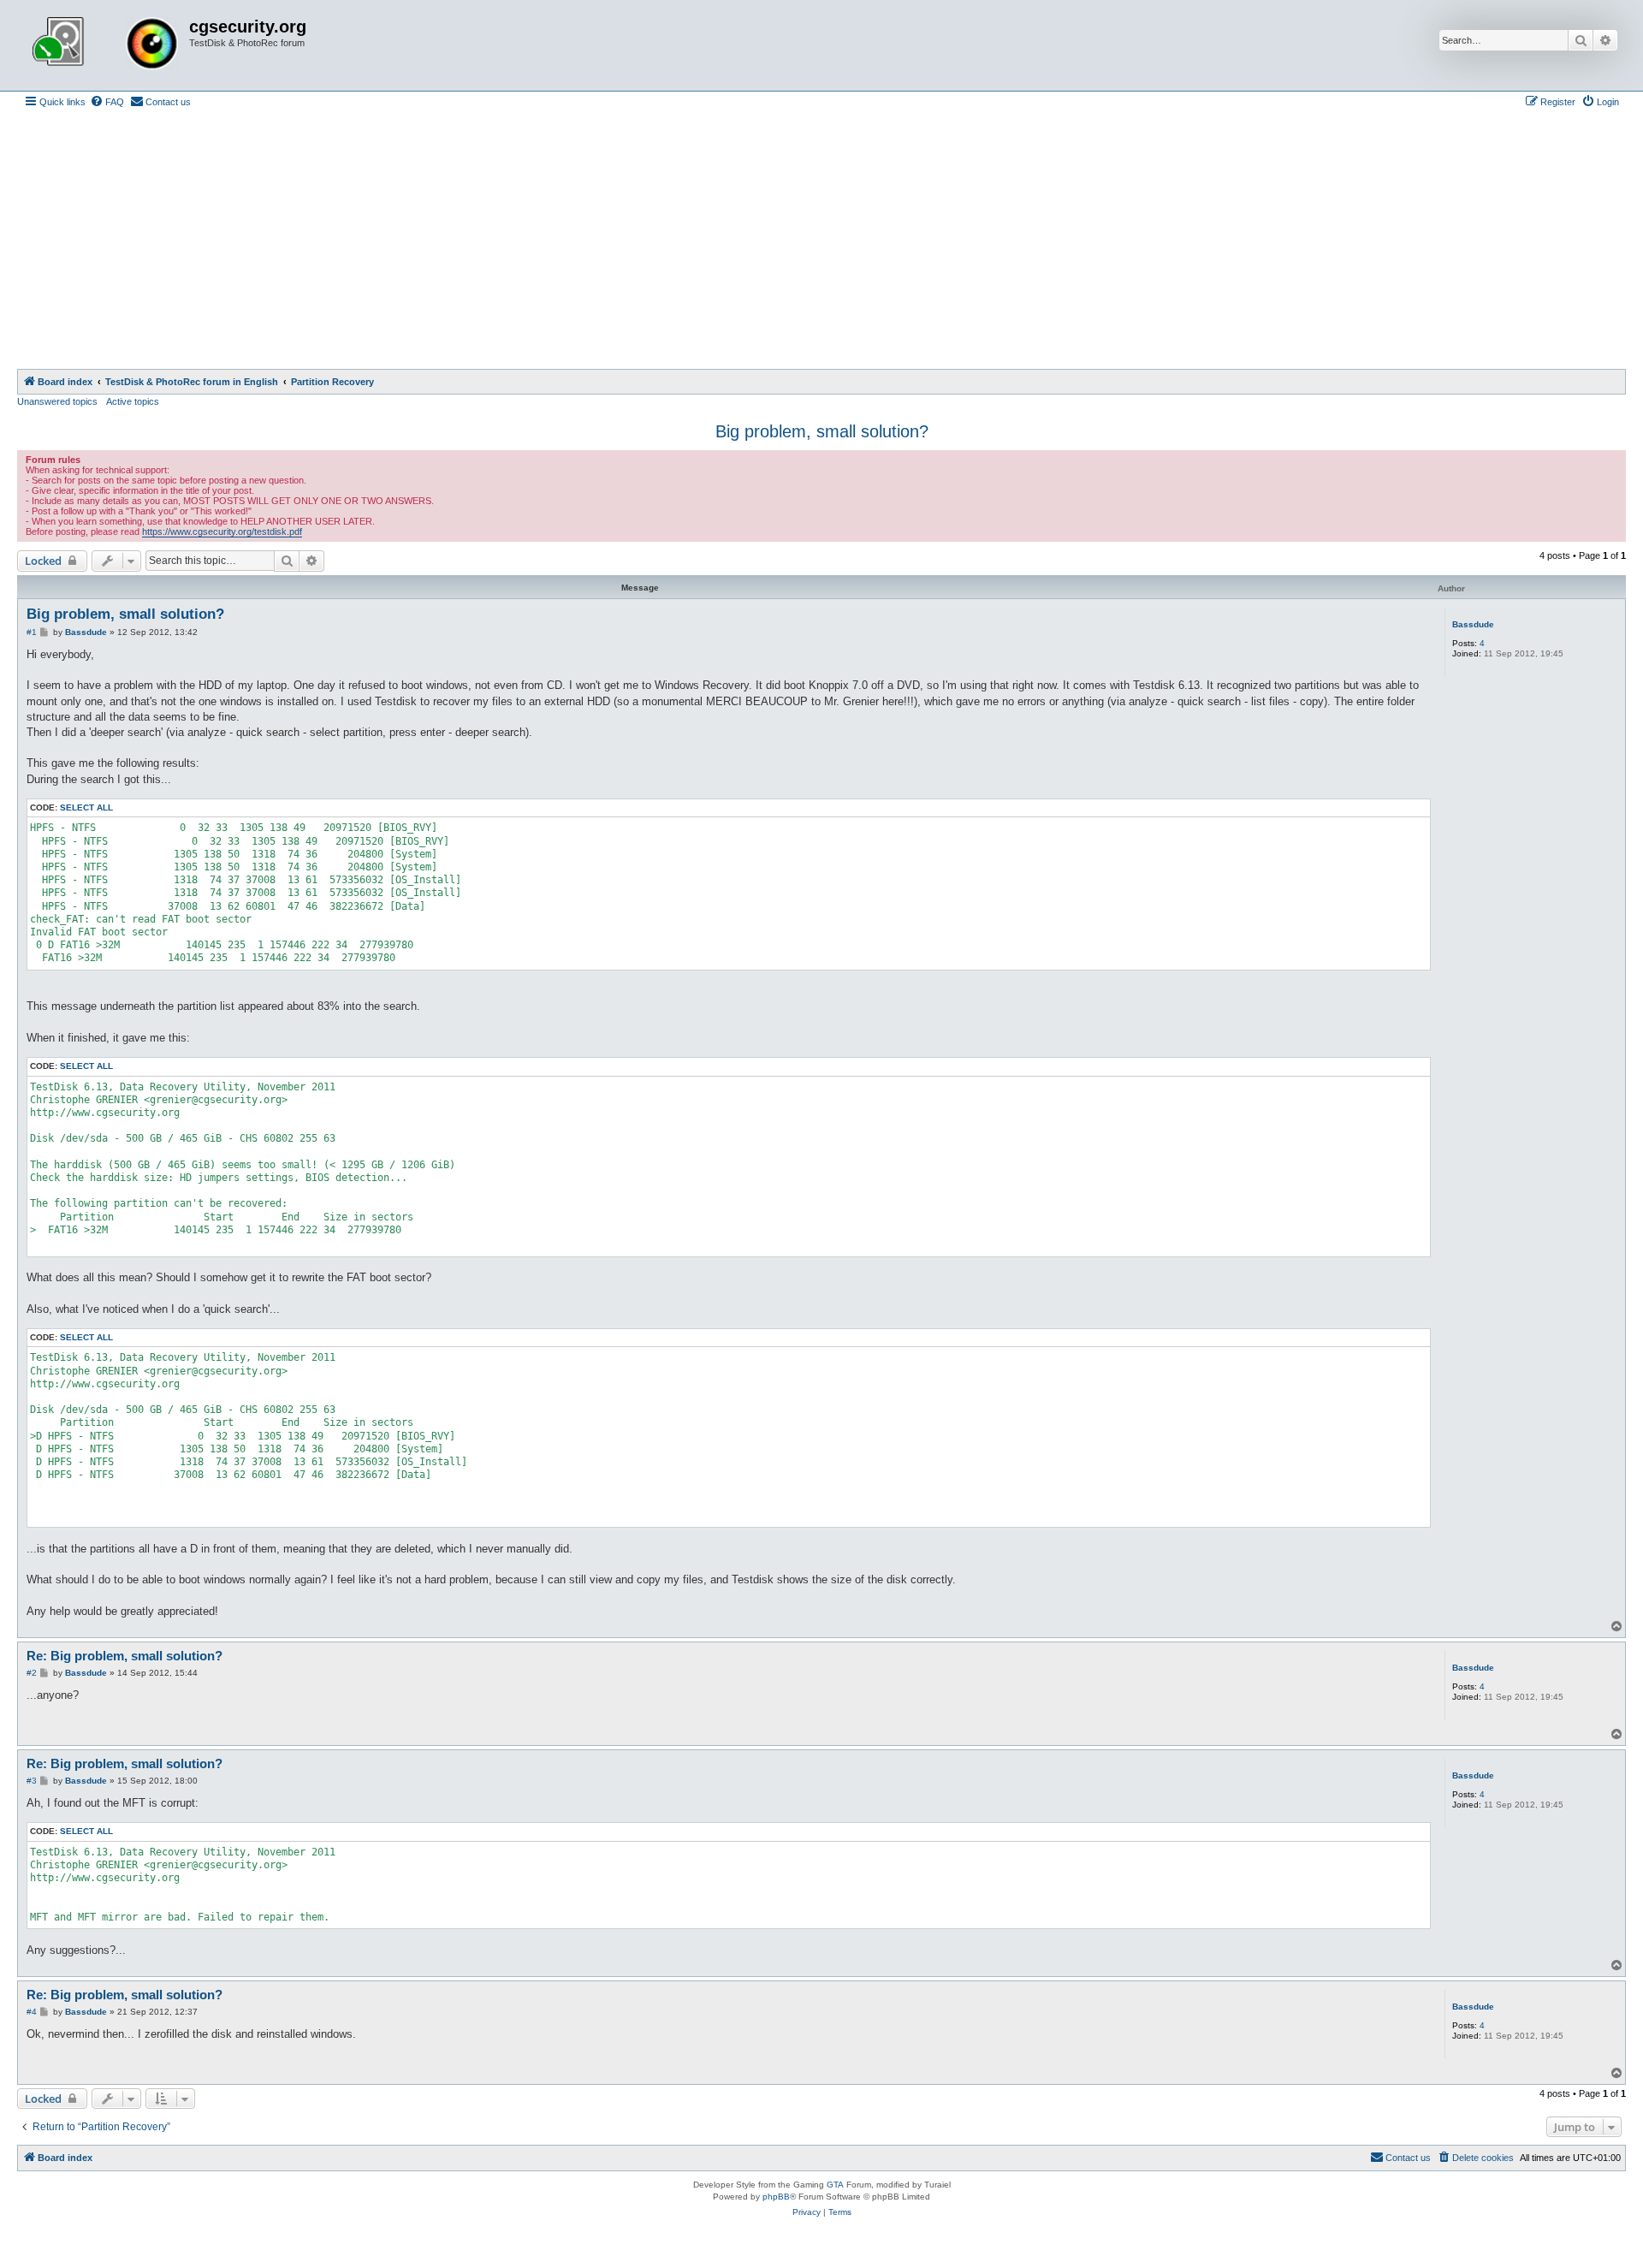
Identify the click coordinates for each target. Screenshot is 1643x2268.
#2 (32, 1673)
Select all (86, 807)
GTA (835, 2185)
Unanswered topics (57, 401)
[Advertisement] (821, 240)
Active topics (133, 401)
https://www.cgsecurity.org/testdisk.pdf (222, 531)
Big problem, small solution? (822, 431)
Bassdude (1473, 624)
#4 (32, 2012)
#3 (32, 1781)
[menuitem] (107, 102)
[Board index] (105, 45)
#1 (32, 632)
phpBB (776, 2197)
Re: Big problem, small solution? (125, 1656)
